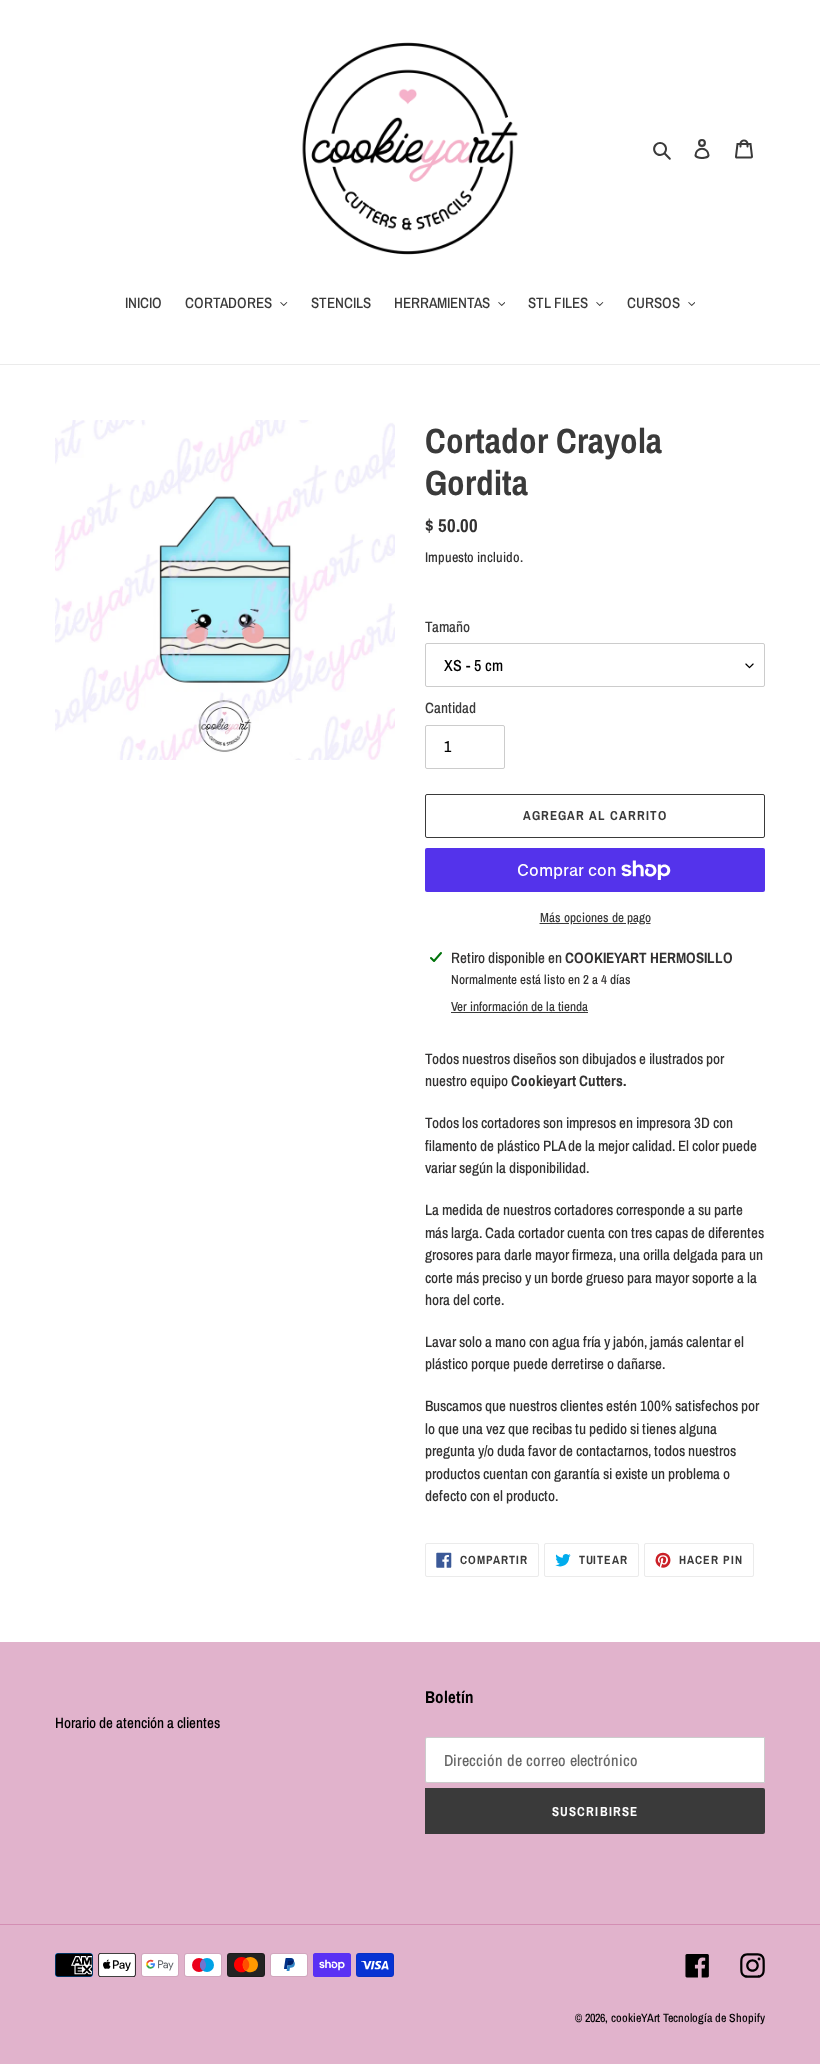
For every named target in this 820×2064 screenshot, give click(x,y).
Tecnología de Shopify (714, 2018)
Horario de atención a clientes (137, 1722)
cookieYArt (635, 2018)
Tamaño (447, 626)
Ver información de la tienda (519, 1006)
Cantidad (450, 707)
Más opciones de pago (595, 917)
